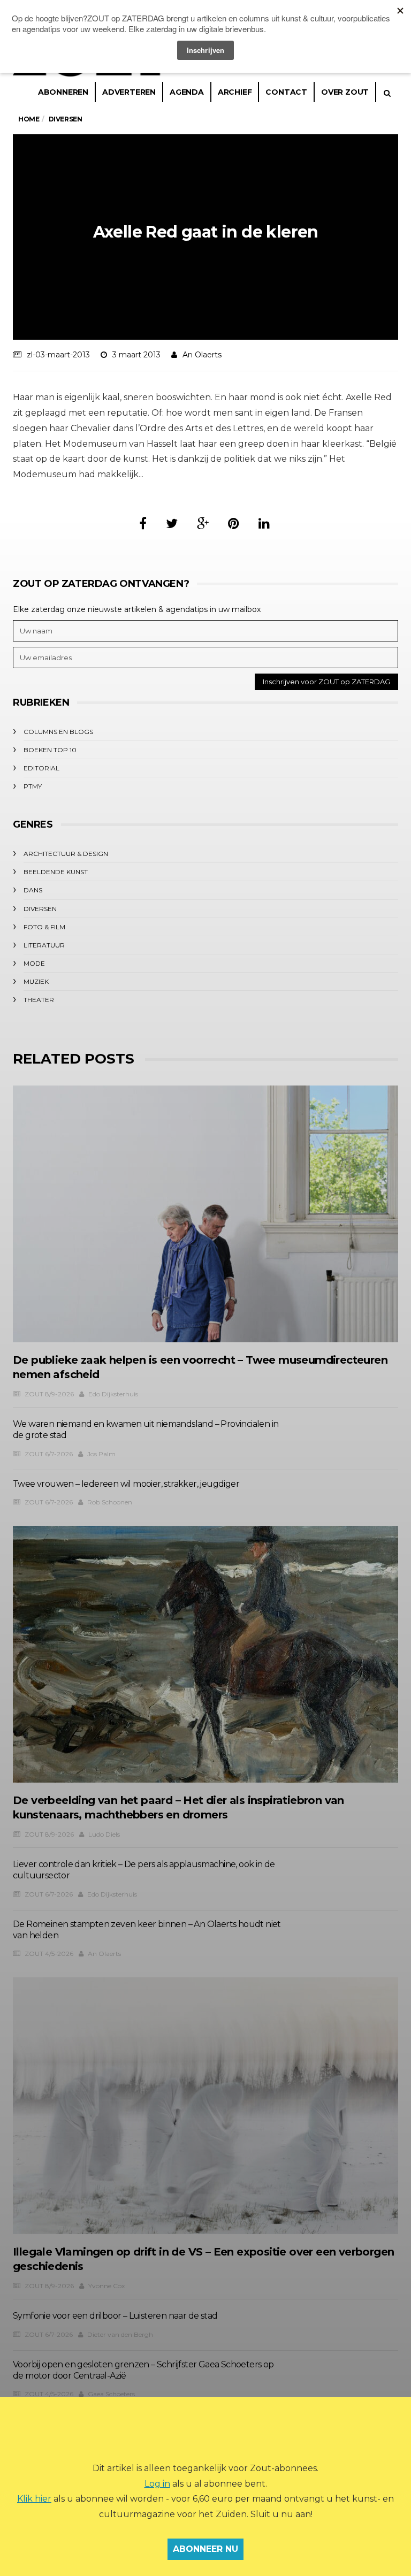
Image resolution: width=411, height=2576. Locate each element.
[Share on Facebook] (143, 523)
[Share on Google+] (203, 523)
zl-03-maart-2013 (58, 355)
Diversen (40, 909)
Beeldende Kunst (56, 872)
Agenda (187, 92)
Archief (235, 92)
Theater (39, 1000)
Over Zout (345, 92)
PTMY (33, 786)
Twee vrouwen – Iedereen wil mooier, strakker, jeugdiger (126, 1484)
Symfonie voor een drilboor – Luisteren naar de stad (115, 2316)
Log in (157, 2484)
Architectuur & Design (66, 854)
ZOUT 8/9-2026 (49, 1394)
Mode (34, 963)
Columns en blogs (58, 732)
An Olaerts (202, 355)
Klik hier (34, 2499)
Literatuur (44, 945)
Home (29, 119)
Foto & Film (44, 927)
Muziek (36, 981)
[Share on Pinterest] (234, 523)
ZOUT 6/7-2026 (49, 1454)
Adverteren (129, 92)
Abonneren (63, 92)
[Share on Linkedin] (264, 523)
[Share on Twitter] (172, 523)
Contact (286, 92)
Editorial (41, 768)
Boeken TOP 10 (50, 750)
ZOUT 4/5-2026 (49, 1954)
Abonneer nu (205, 2549)
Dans (33, 890)
